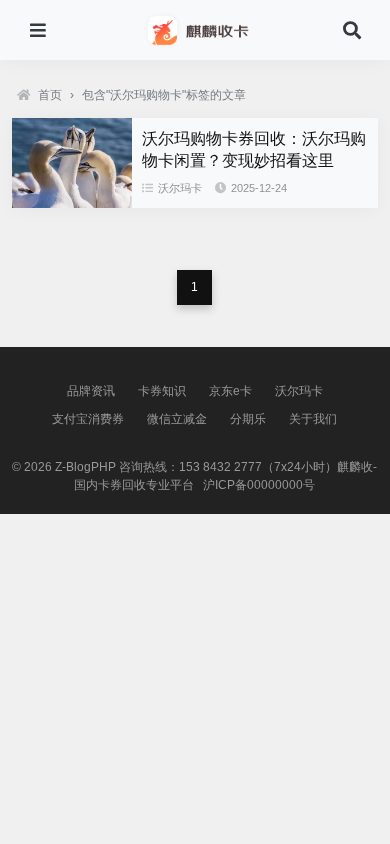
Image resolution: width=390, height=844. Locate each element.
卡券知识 (162, 391)
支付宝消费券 (88, 419)
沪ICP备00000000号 (259, 485)
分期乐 (248, 419)
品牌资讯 (91, 391)
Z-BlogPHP (85, 467)
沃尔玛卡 (180, 188)
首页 (50, 95)
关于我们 (313, 419)
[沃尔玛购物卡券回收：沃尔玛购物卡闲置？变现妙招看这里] (72, 203)
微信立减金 (177, 419)
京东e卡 (230, 391)
